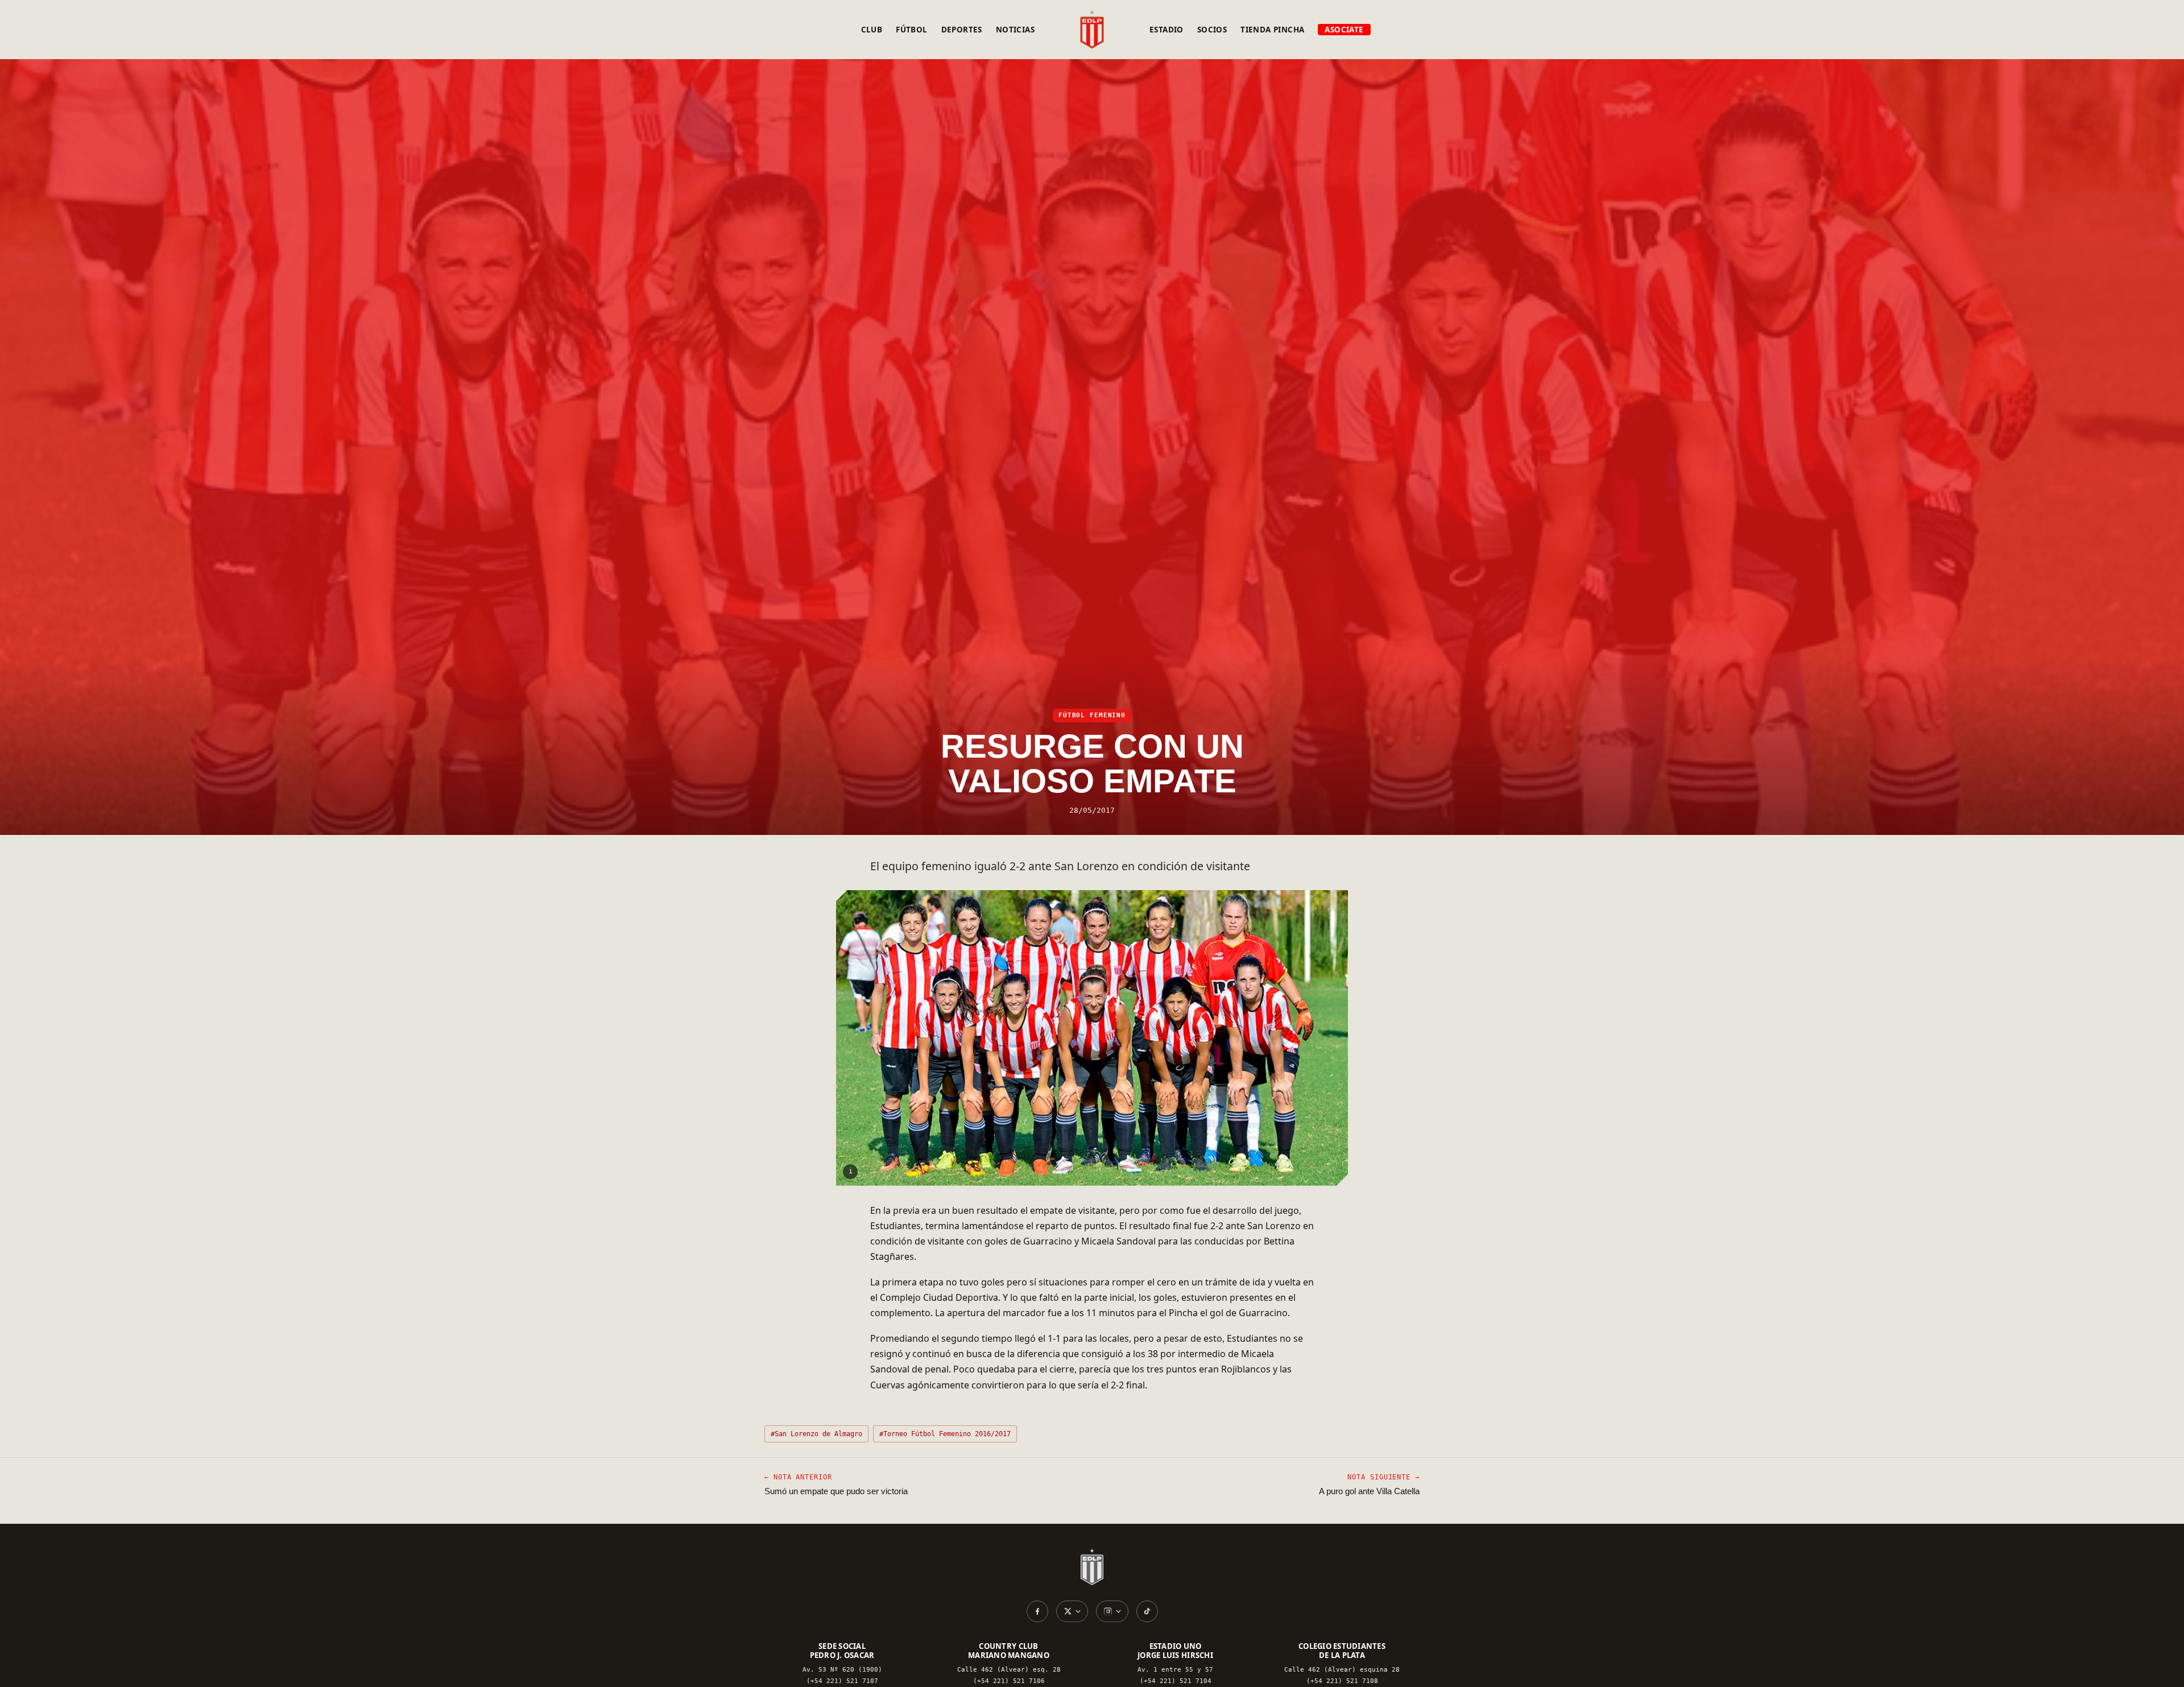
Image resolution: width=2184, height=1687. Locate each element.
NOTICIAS (1015, 30)
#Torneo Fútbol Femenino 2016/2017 (945, 1434)
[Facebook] (1037, 1611)
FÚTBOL (911, 30)
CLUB (872, 30)
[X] (1072, 1611)
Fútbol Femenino (1092, 715)
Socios (1212, 30)
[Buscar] (1408, 30)
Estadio (1167, 30)
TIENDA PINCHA (1272, 30)
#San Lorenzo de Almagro (816, 1434)
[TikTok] (1147, 1611)
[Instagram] (1112, 1611)
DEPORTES (962, 30)
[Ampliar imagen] (1092, 1038)
